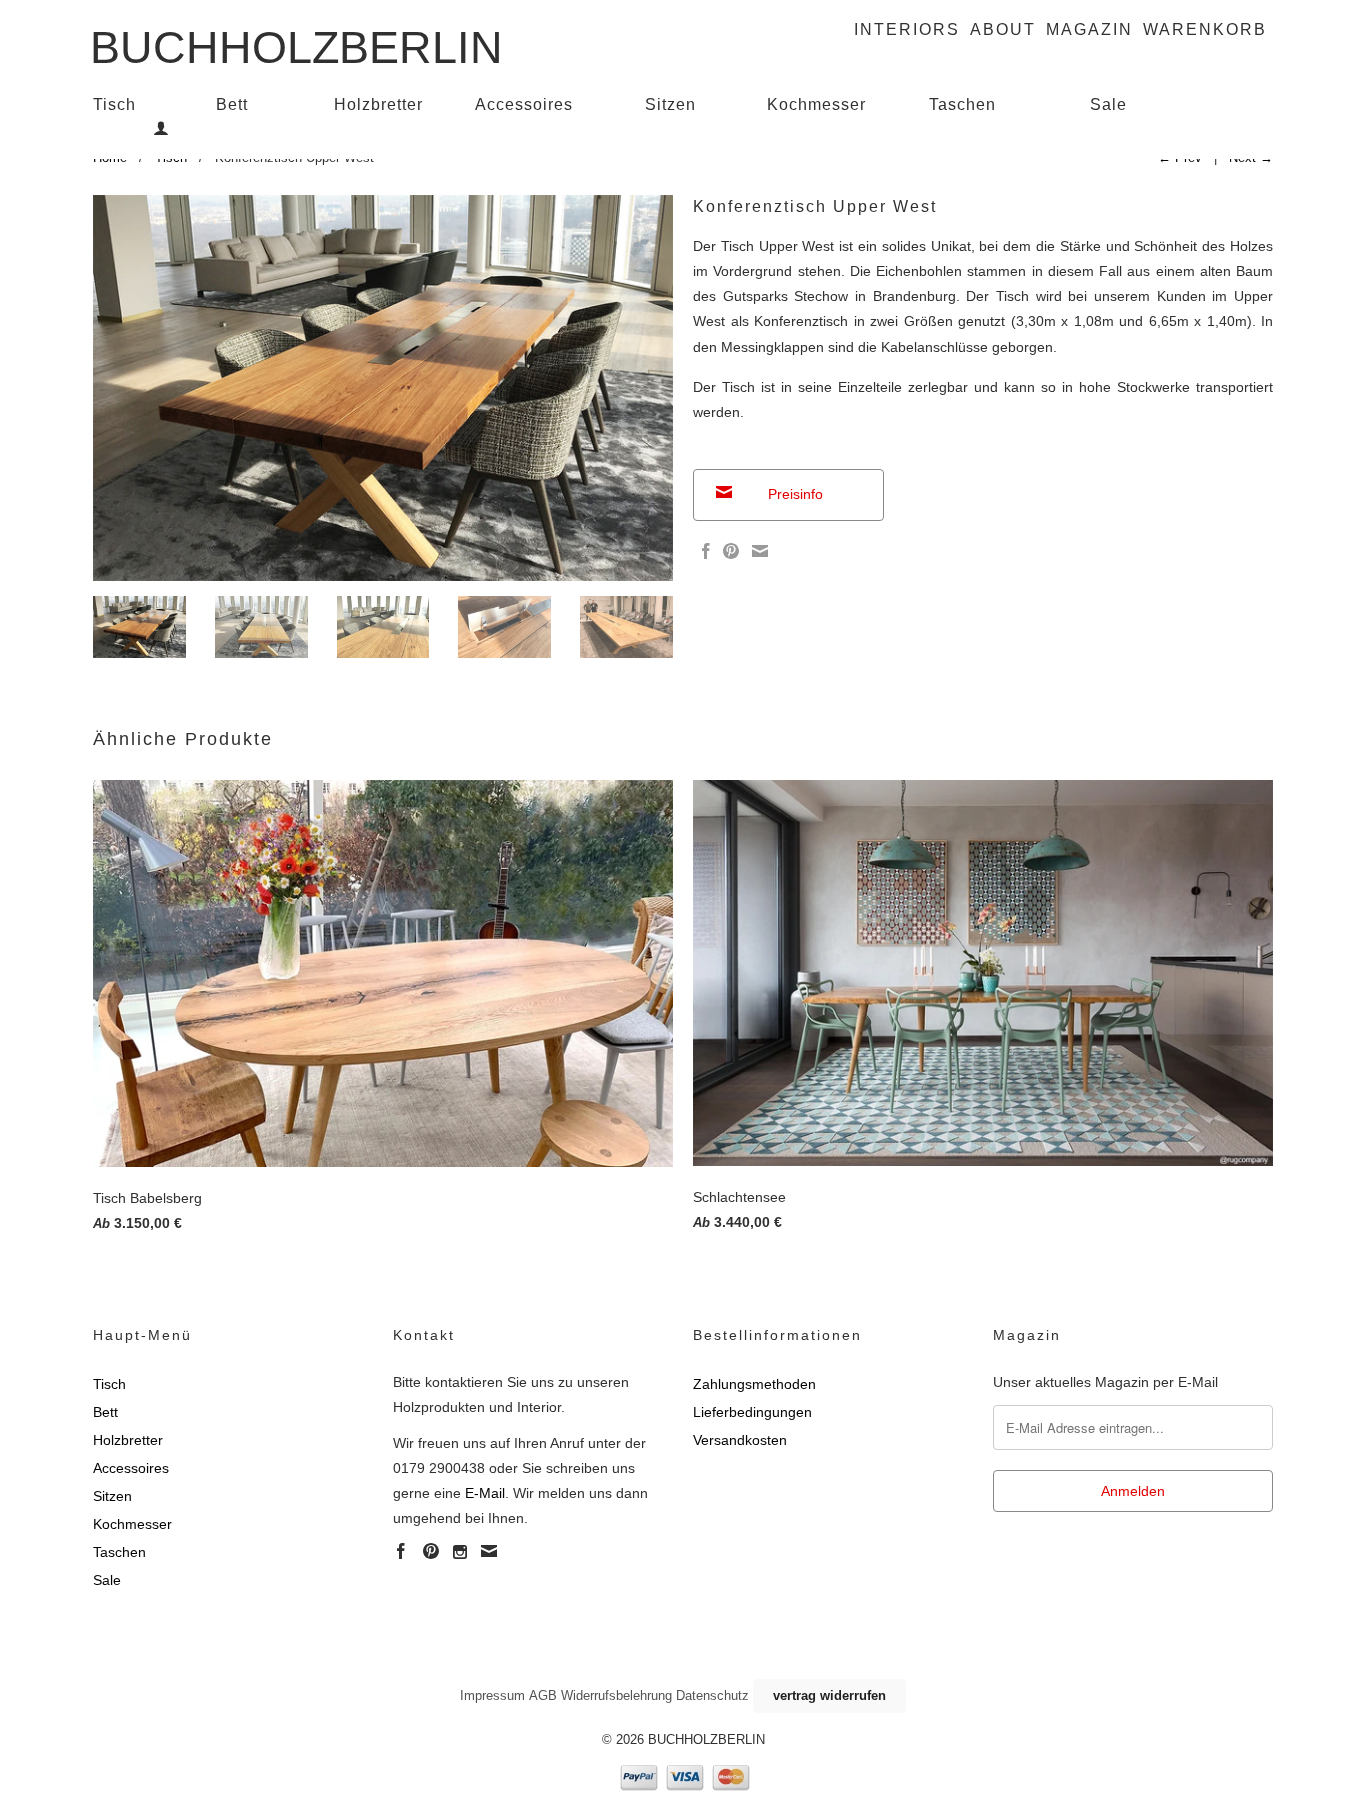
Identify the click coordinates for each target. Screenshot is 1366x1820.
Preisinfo (795, 494)
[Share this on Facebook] (703, 551)
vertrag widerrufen (829, 1695)
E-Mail (485, 1493)
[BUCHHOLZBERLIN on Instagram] (460, 1552)
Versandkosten (740, 1440)
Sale (1108, 104)
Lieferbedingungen (752, 1412)
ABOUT (1003, 29)
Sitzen (670, 104)
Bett (232, 104)
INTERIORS (907, 29)
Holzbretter (378, 104)
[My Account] (161, 128)
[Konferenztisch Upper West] (383, 388)
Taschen (962, 104)
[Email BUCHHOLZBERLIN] (489, 1551)
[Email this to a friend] (757, 551)
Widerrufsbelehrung (616, 1695)
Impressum (492, 1695)
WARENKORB (1205, 29)
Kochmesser (816, 104)
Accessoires (524, 104)
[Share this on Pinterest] (728, 551)
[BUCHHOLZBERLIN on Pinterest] (431, 1551)
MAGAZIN (1089, 29)
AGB (543, 1695)
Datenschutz (712, 1695)
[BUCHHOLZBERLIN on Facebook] (401, 1551)
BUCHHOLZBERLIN (296, 41)
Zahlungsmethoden (754, 1384)
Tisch (114, 104)
